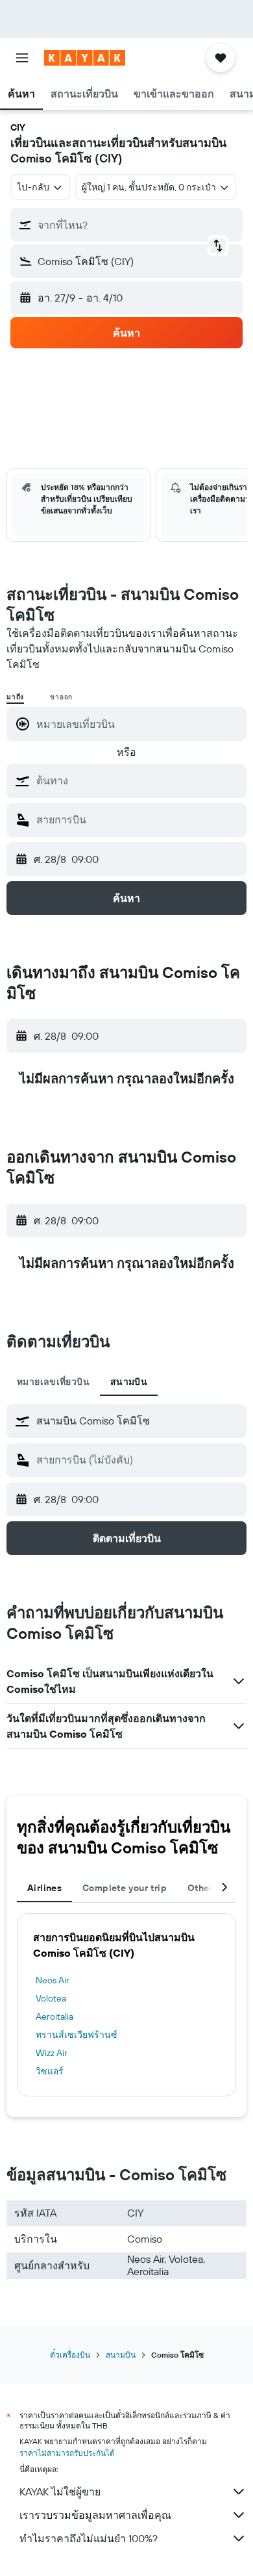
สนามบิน (121, 2355)
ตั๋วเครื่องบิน (70, 2355)
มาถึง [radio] (15, 697)
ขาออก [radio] (61, 697)
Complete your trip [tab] (125, 1888)
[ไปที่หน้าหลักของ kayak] (85, 58)
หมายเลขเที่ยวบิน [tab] (53, 1382)
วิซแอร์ (50, 2071)
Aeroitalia (54, 2016)
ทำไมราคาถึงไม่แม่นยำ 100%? (89, 2538)
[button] (22, 58)
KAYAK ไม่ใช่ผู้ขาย (60, 2492)
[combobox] (138, 780)
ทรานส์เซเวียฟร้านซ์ (77, 2035)
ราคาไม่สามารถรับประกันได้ (67, 2453)
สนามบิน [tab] (129, 1382)
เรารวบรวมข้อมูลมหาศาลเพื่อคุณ (95, 2515)
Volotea (51, 1998)
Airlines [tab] (44, 1888)
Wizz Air (52, 2053)
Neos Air (53, 1980)
